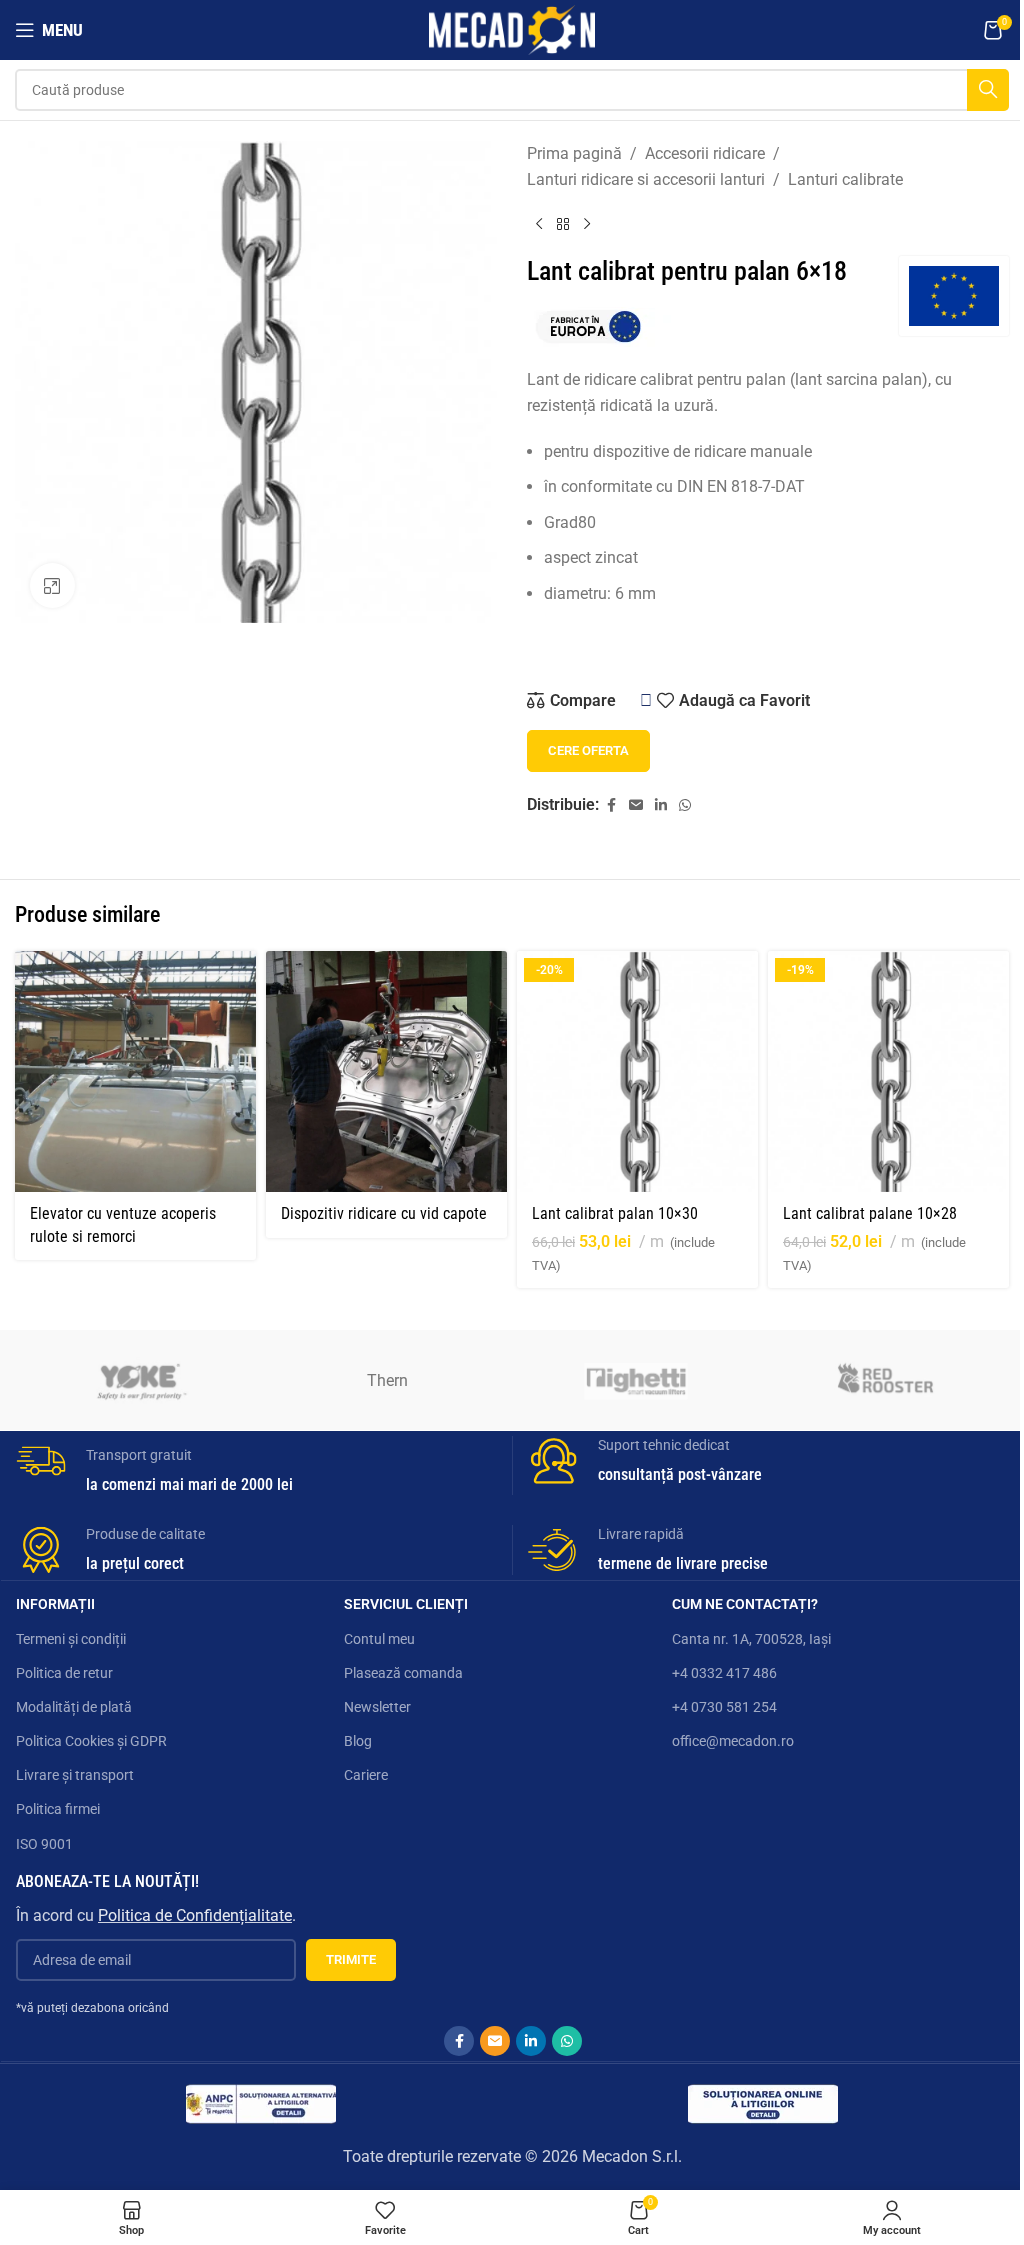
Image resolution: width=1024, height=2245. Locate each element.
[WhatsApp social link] (685, 805)
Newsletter (377, 1707)
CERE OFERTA (588, 750)
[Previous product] (539, 224)
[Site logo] (511, 28)
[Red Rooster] (884, 1380)
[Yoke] (139, 1380)
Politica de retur (64, 1673)
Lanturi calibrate (845, 179)
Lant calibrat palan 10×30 (615, 1213)
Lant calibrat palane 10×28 (870, 1213)
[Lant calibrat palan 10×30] (637, 1071)
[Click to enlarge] (52, 585)
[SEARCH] (988, 90)
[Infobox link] (256, 1465)
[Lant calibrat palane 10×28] (888, 1071)
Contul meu (379, 1639)
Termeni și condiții (71, 1639)
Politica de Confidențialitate (195, 1915)
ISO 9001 (44, 1844)
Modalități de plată (74, 1707)
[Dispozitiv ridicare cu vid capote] (386, 1071)
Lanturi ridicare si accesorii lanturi (646, 179)
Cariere (366, 1775)
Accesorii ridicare (705, 153)
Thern (387, 1380)
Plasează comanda (403, 1673)
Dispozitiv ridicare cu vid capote (384, 1213)
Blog (358, 1741)
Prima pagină (574, 153)
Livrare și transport (75, 1775)
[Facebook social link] (611, 805)
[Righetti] (636, 1380)
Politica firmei (58, 1809)
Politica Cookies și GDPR (91, 1741)
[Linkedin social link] (661, 805)
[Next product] (587, 224)
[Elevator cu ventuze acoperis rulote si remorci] (135, 1071)
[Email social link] (636, 805)
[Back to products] (563, 224)
